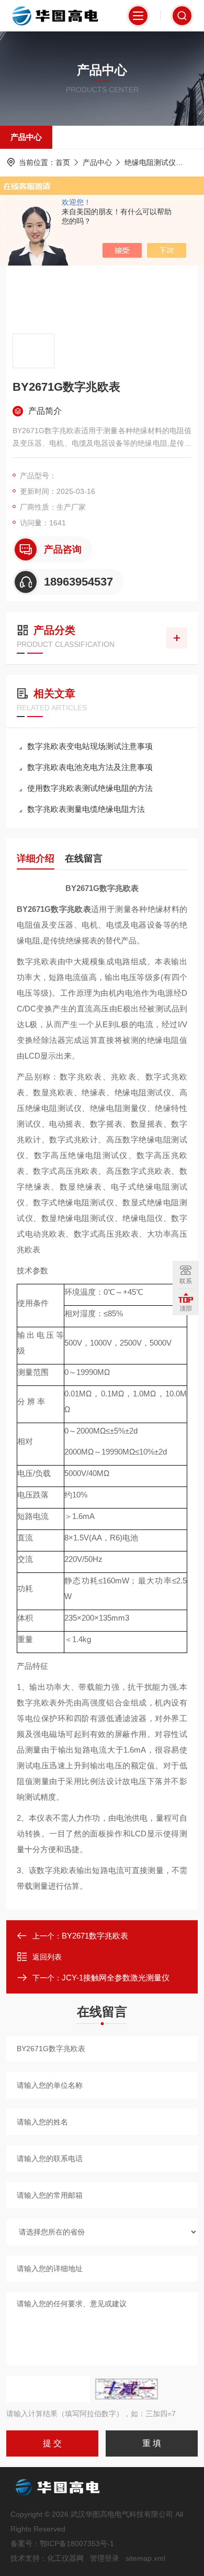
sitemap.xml (145, 2558)
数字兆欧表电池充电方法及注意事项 (90, 767)
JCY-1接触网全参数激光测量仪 (116, 1978)
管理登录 (105, 2558)
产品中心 (26, 137)
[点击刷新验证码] (127, 2389)
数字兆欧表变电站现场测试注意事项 (90, 746)
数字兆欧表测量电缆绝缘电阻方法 (86, 809)
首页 (63, 162)
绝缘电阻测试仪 (150, 162)
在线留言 (84, 858)
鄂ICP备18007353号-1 (77, 2544)
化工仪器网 (65, 2558)
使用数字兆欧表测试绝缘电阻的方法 (90, 788)
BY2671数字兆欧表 (95, 1936)
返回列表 (47, 1957)
